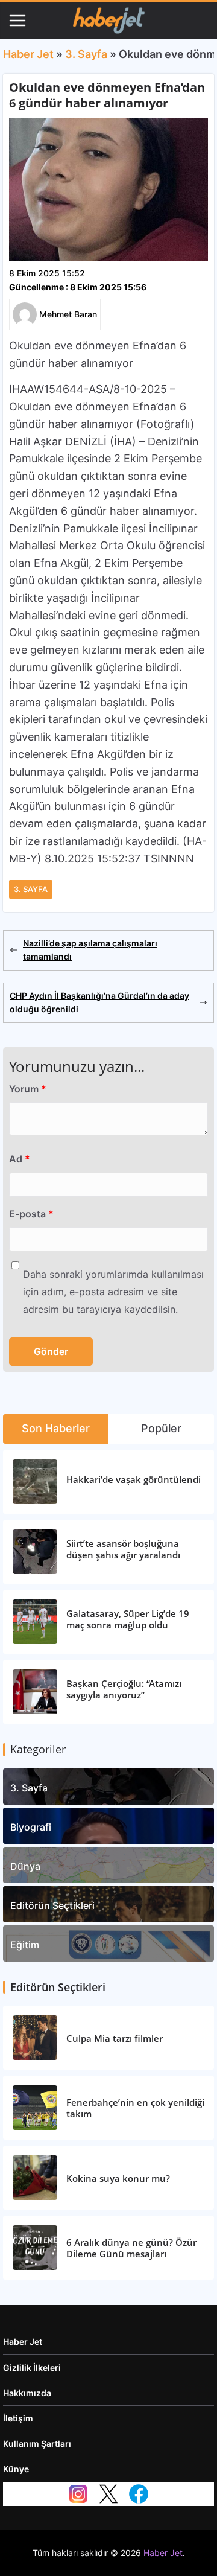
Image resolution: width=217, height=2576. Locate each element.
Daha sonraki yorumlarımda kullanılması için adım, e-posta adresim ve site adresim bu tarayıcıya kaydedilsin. (113, 1292)
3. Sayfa (86, 54)
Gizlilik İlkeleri (32, 2367)
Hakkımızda (27, 2393)
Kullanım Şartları (37, 2444)
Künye (16, 2469)
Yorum (28, 1089)
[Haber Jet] (108, 21)
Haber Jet (28, 54)
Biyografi (31, 1827)
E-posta (31, 1214)
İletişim (18, 2418)
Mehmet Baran (68, 314)
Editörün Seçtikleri (52, 1905)
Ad (20, 1159)
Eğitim (25, 1945)
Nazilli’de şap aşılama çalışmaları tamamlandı (90, 950)
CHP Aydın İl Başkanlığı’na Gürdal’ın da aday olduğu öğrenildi (99, 1002)
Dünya (25, 1866)
